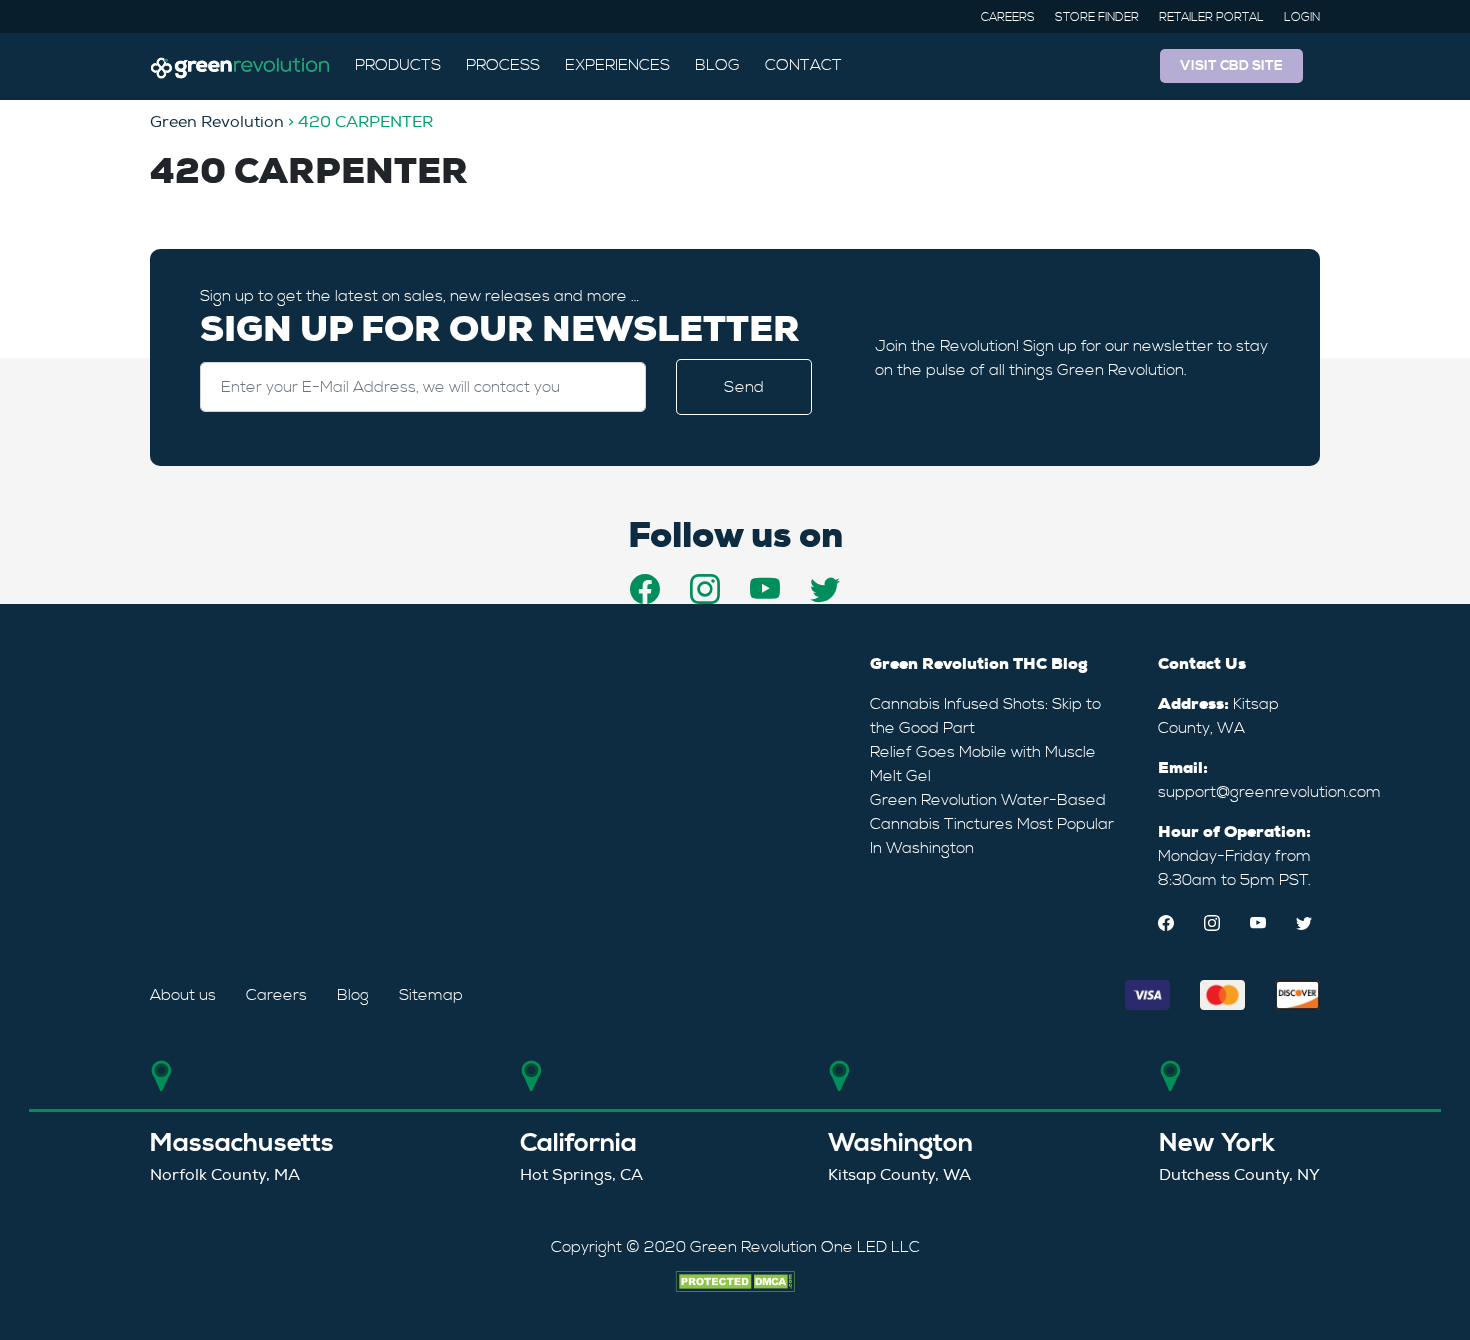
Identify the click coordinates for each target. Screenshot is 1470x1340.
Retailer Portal (1211, 17)
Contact (803, 65)
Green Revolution (217, 122)
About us (183, 995)
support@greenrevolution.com (1269, 792)
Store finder (1097, 17)
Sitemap (431, 995)
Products (398, 65)
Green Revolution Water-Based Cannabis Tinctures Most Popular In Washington (992, 824)
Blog (717, 65)
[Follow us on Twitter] (825, 589)
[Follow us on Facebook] (645, 589)
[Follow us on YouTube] (765, 589)
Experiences (617, 65)
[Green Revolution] (240, 66)
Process (503, 65)
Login (1302, 17)
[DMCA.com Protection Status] (735, 1279)
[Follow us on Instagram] (705, 589)
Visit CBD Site (1231, 66)
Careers (1008, 17)
